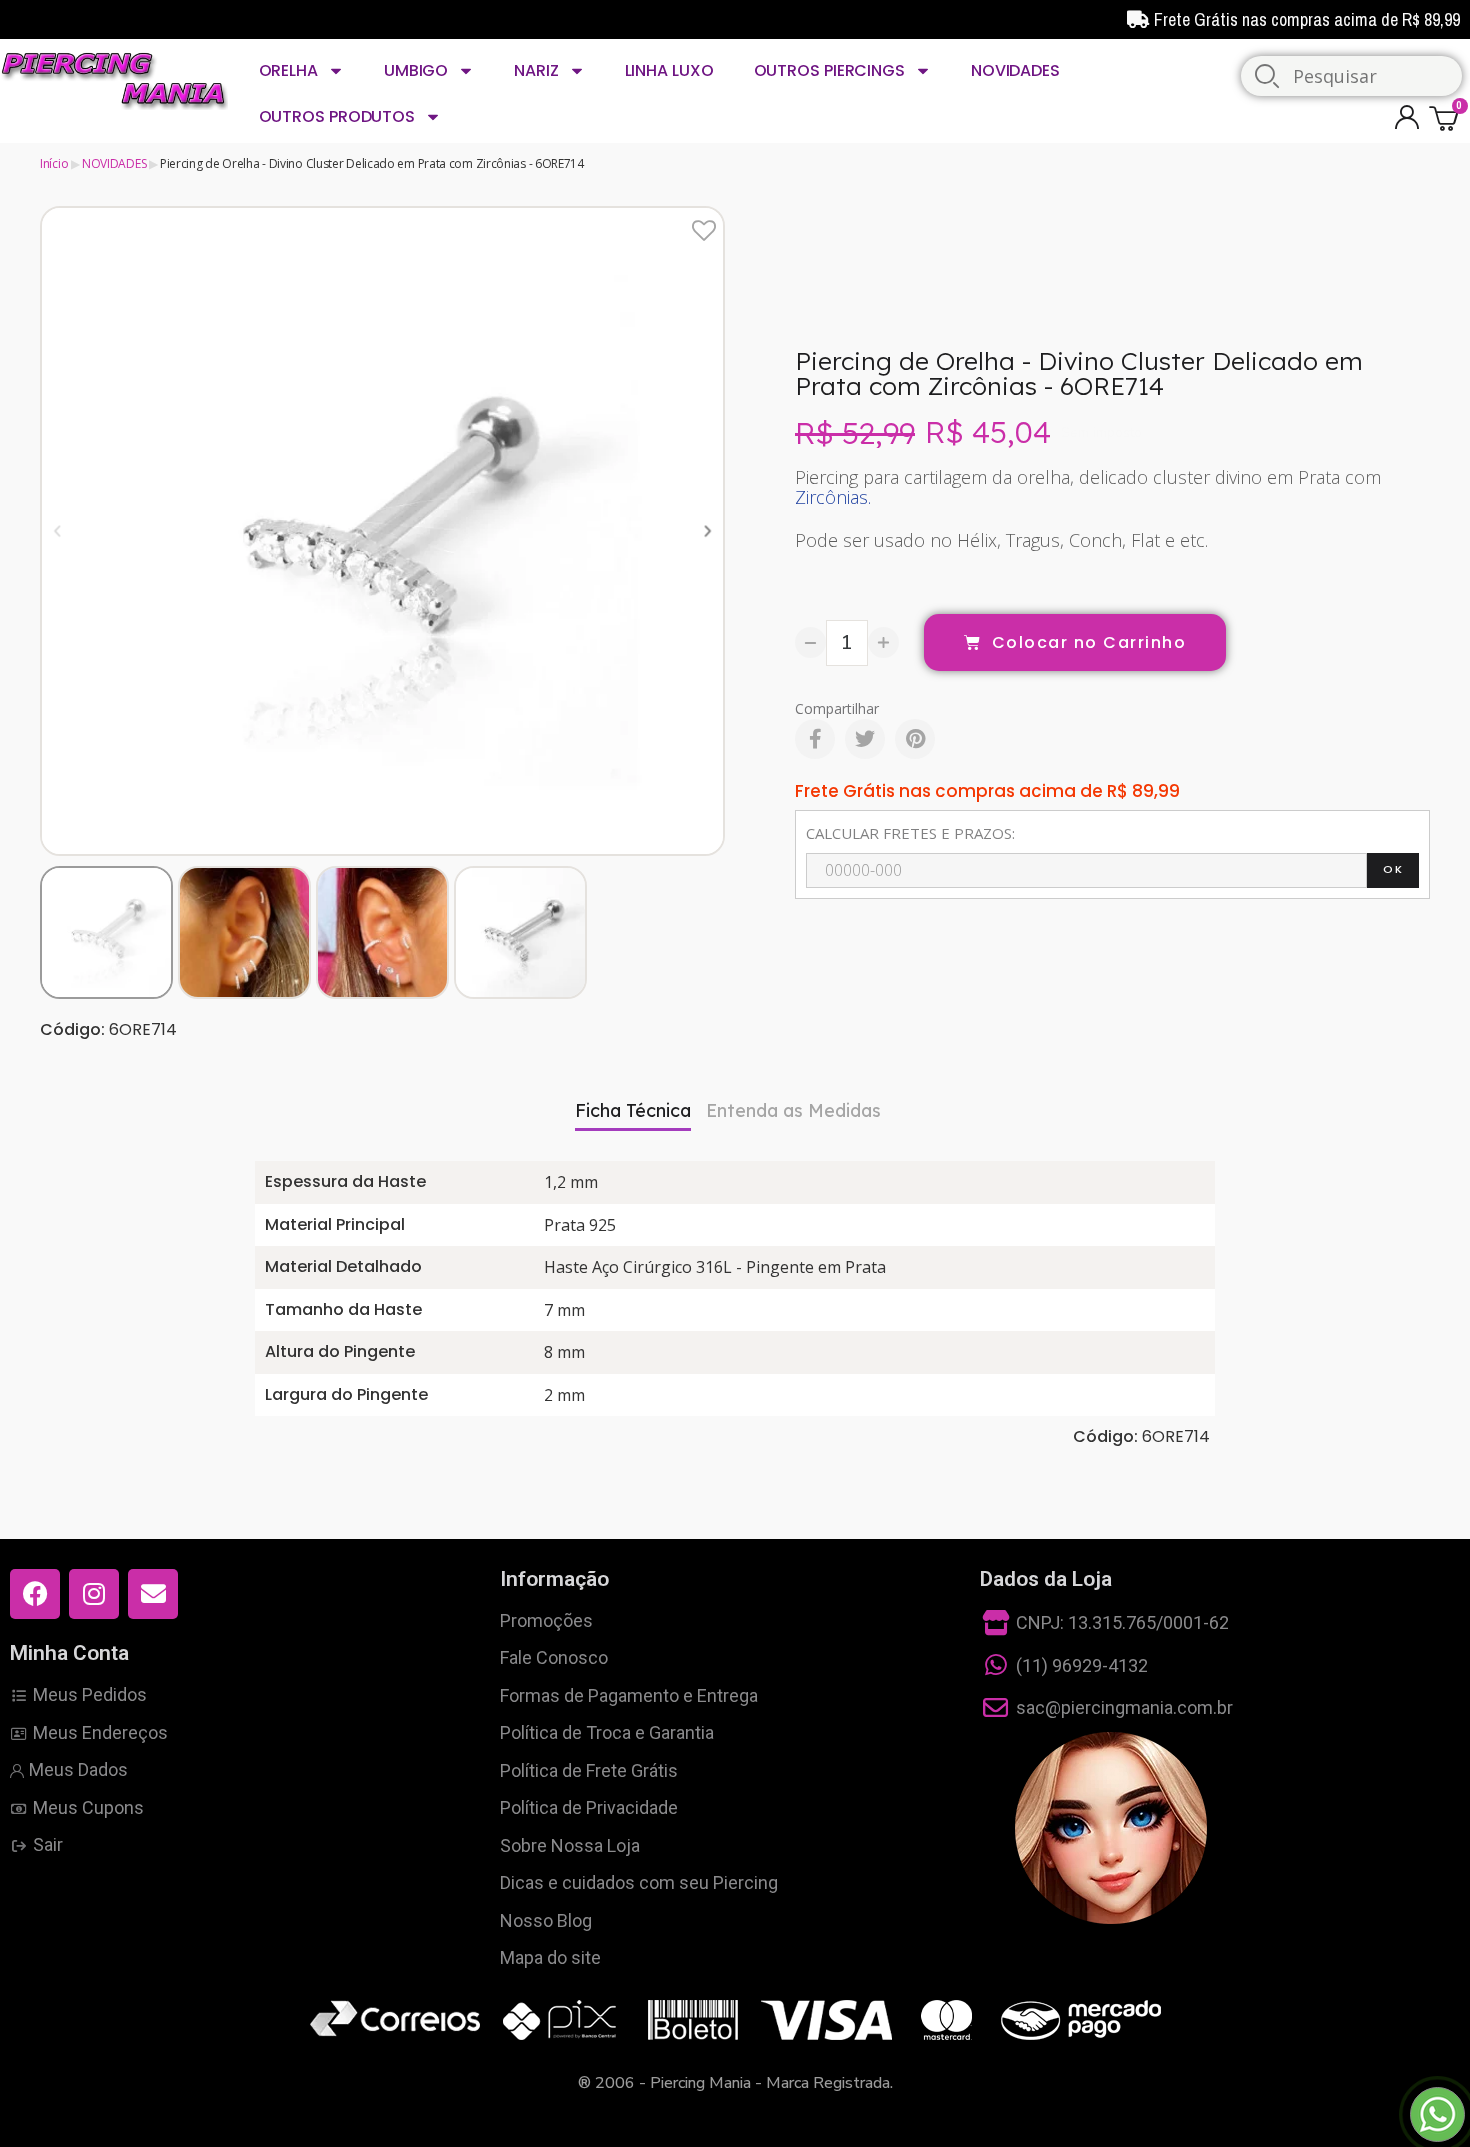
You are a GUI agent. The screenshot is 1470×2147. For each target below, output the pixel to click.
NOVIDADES (1015, 70)
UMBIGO (416, 70)
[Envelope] (153, 1594)
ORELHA (288, 70)
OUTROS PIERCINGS (829, 70)
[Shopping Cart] (1447, 117)
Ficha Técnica (633, 1110)
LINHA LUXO (669, 70)
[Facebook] (815, 739)
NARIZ (536, 70)
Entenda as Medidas (793, 1110)
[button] (57, 530)
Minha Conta (69, 1653)
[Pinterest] (915, 739)
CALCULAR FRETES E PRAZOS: (910, 833)
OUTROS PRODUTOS (337, 116)
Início (54, 163)
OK (1393, 869)
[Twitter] (865, 739)
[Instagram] (94, 1594)
